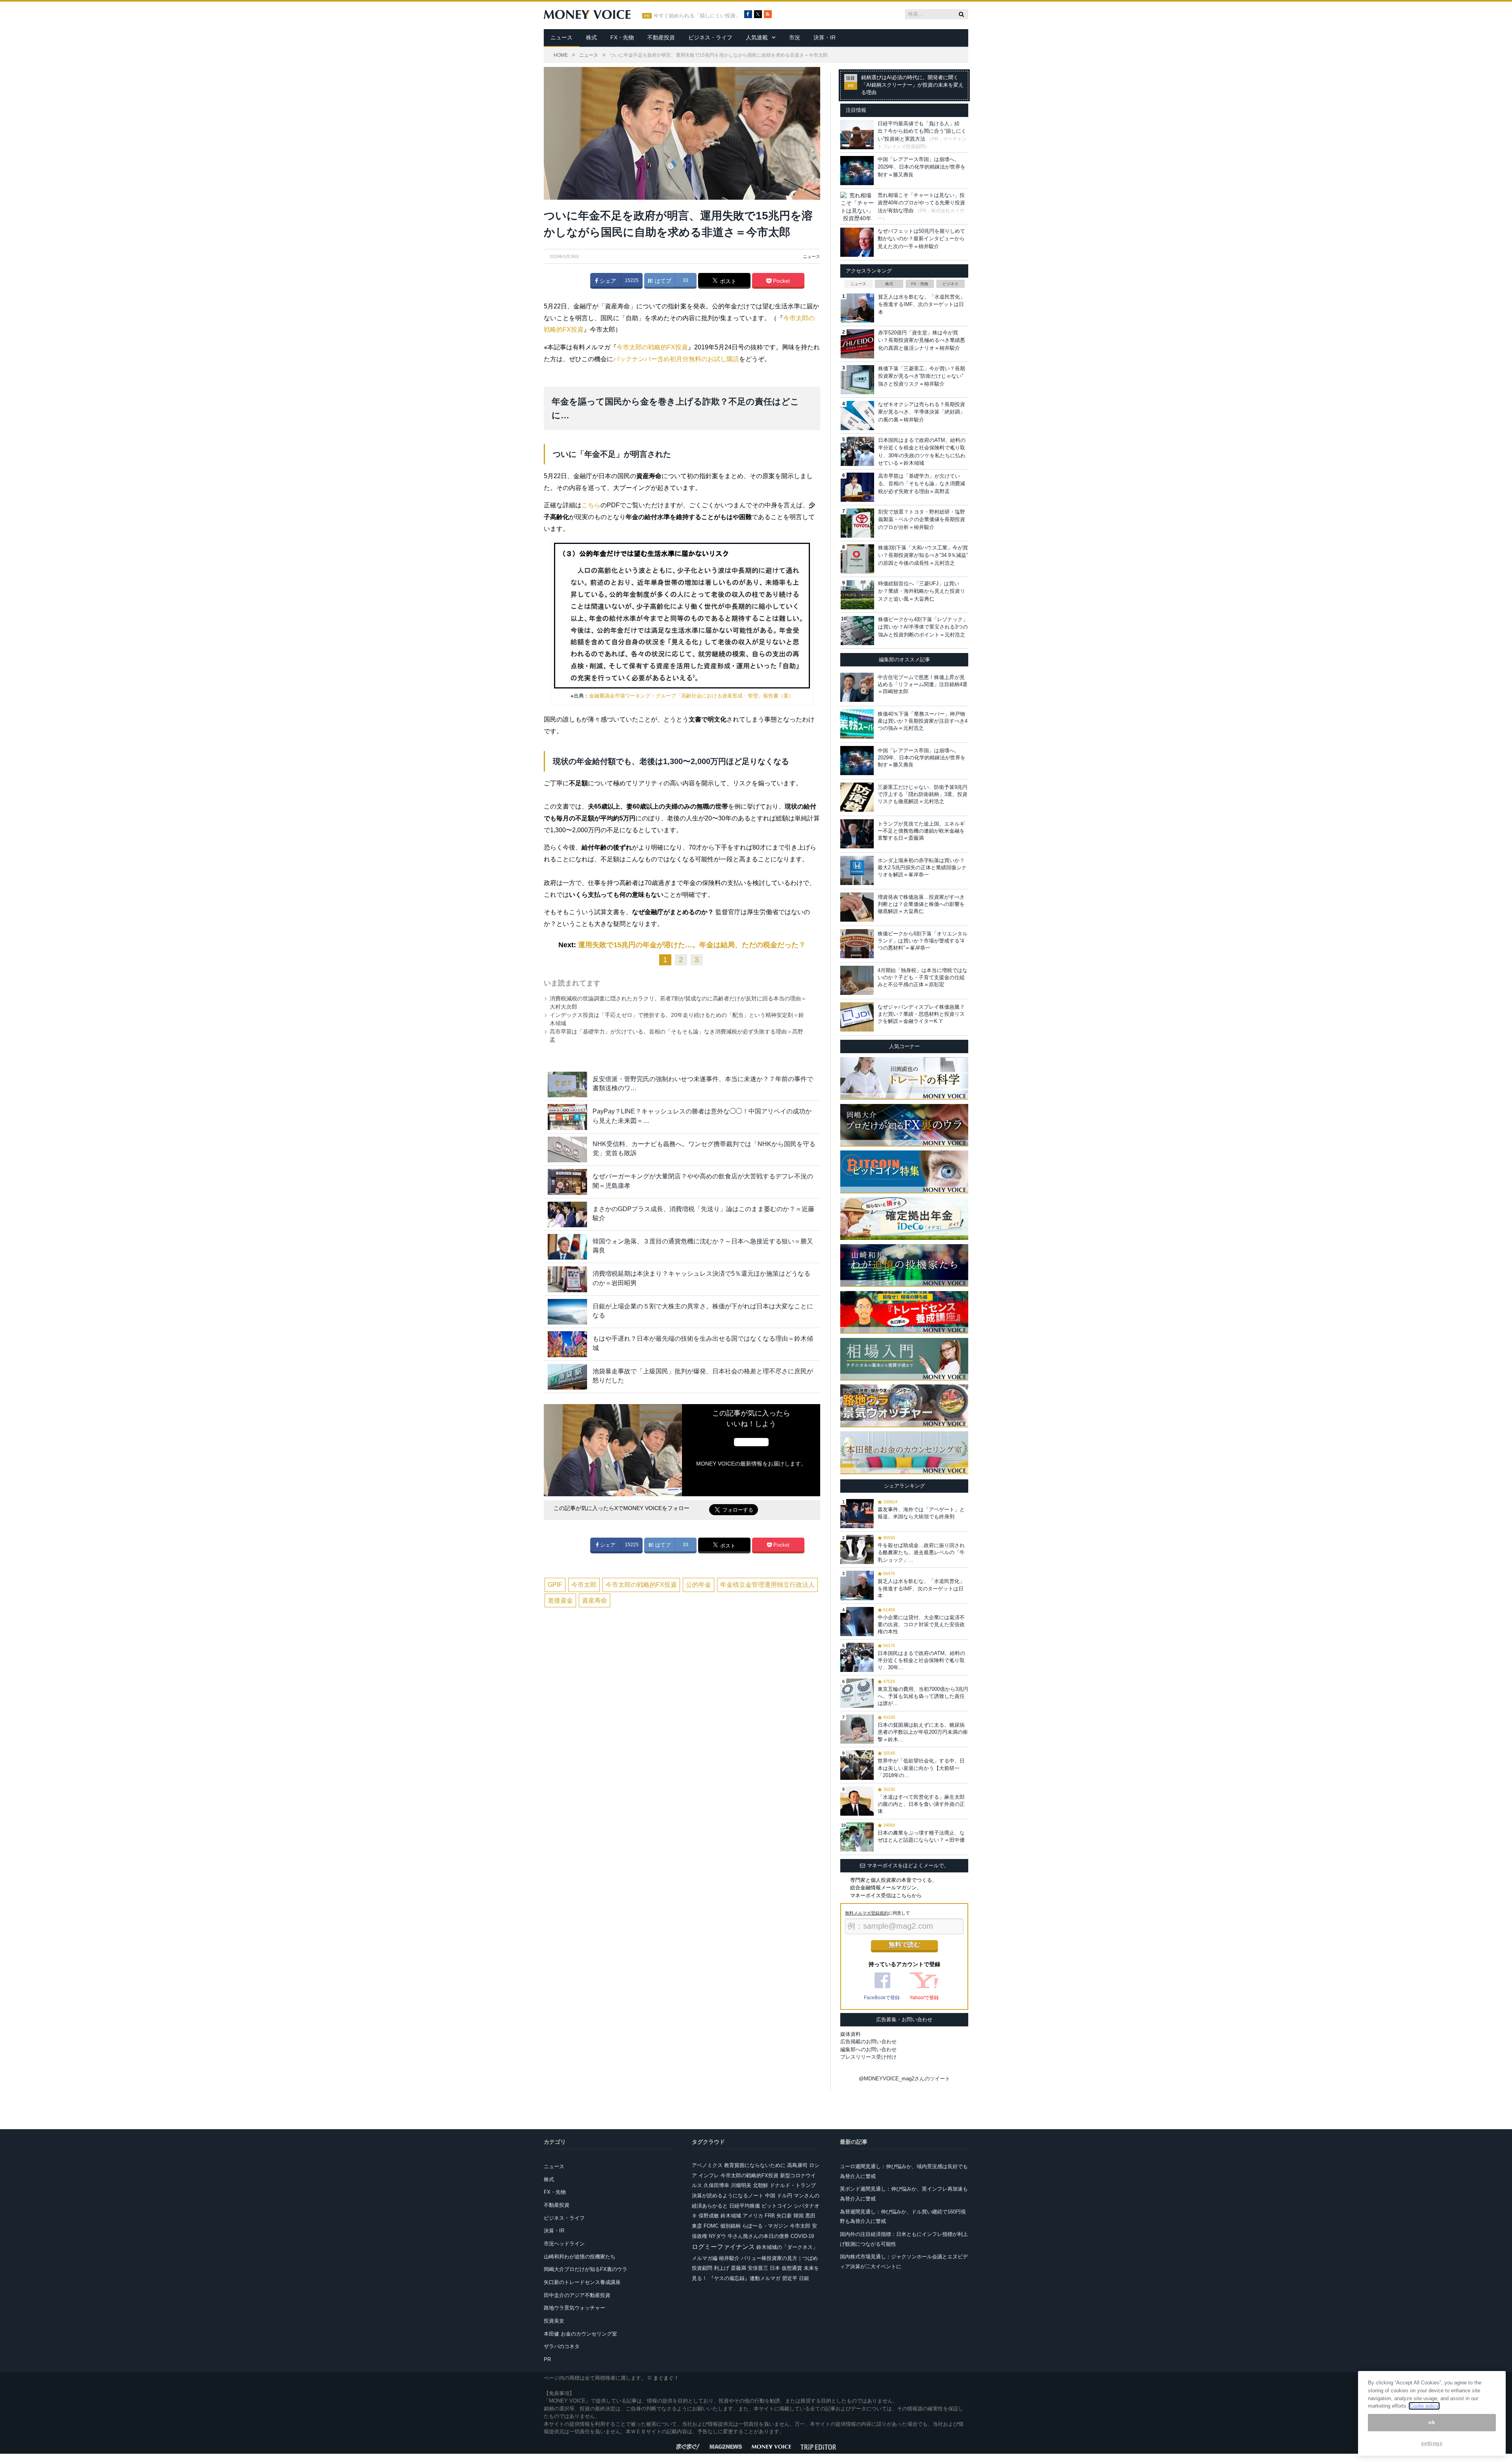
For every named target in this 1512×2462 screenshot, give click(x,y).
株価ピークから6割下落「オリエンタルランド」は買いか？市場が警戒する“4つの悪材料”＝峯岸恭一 (923, 941)
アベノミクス (707, 2165)
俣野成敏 (709, 2216)
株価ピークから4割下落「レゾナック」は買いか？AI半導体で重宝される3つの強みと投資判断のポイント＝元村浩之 (923, 627)
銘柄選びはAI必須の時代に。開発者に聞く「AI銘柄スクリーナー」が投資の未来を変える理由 (912, 85)
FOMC (711, 2226)
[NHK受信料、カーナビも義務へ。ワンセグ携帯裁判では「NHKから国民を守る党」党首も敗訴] (567, 1149)
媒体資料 (850, 2034)
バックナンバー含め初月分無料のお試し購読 (676, 359)
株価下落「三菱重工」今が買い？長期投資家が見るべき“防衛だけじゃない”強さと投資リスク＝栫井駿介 (922, 376)
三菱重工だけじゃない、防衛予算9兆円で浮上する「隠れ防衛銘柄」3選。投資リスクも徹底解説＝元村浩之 (923, 794)
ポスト (727, 281)
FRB (770, 2216)
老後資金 (560, 1600)
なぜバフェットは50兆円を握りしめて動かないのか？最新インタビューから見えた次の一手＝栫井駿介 (921, 239)
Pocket (781, 281)
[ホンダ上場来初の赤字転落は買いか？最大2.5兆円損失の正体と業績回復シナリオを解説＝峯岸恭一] (857, 870)
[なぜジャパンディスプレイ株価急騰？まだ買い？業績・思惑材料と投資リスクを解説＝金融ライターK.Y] (857, 1017)
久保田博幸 (716, 2185)
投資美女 (554, 2321)
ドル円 (785, 2196)
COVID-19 (802, 2236)
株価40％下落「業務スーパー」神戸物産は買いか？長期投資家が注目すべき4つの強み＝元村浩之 (923, 721)
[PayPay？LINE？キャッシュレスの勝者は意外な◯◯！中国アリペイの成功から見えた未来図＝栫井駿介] (567, 1117)
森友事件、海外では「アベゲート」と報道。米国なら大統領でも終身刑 (921, 1513)
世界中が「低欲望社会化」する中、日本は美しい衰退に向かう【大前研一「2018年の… (921, 1768)
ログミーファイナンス (723, 2247)
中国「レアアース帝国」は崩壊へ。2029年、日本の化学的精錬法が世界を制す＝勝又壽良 (922, 167)
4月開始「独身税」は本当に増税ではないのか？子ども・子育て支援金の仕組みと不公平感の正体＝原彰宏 (923, 977)
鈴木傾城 (731, 2216)
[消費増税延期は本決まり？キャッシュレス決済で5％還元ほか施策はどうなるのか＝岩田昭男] (567, 1279)
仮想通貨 (792, 2268)
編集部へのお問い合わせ (868, 2049)
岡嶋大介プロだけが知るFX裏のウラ (586, 2269)
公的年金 (699, 1585)
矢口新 (784, 2216)
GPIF (555, 1585)
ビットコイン (777, 2206)
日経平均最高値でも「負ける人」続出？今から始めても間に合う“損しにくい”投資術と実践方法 (922, 131)
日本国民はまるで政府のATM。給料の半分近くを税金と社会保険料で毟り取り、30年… (921, 1660)
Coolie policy (1424, 2406)
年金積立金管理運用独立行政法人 (767, 1585)
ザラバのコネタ (562, 2346)
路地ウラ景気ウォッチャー (574, 2308)
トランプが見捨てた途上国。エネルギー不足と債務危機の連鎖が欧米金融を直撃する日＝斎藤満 (921, 831)
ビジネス (951, 284)
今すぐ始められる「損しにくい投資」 (697, 16)
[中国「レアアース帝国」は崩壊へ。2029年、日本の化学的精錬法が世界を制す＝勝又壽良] (857, 761)
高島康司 (797, 2165)
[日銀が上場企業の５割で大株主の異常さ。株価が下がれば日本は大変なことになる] (567, 1312)
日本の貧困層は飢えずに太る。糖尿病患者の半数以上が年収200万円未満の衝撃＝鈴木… (923, 1732)
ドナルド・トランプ (793, 2185)
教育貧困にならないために (755, 2165)
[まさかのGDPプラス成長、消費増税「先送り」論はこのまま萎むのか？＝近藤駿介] (567, 1214)
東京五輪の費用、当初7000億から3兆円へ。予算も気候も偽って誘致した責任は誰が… (923, 1696)
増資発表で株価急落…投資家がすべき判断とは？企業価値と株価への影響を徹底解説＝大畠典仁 (921, 904)
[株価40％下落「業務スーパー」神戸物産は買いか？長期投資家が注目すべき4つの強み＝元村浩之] (857, 724)
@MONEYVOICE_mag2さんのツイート (904, 2079)
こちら (591, 505)
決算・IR (825, 37)
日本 (775, 2268)
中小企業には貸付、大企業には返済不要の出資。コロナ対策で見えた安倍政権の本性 (921, 1624)
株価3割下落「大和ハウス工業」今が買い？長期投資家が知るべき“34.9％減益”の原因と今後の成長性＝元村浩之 (923, 555)
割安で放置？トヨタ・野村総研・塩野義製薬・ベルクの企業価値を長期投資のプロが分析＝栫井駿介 (922, 519)
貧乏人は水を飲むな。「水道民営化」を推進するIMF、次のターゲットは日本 (922, 304)
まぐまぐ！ (666, 2378)
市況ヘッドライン (564, 2244)
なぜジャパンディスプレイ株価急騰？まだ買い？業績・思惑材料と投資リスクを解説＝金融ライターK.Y (921, 1014)
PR (547, 2359)
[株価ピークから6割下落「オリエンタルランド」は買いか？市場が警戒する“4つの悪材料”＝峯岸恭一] (857, 944)
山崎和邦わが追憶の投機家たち (580, 2257)
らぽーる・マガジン (765, 2226)
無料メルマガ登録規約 (867, 1913)
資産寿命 (595, 1600)
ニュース (561, 37)
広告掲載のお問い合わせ (868, 2042)
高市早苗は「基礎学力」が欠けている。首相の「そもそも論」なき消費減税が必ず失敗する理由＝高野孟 (922, 484)
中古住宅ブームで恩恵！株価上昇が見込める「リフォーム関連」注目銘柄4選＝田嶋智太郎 (923, 684)
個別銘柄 (730, 2226)
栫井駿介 (729, 2258)
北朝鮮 (761, 2185)
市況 (795, 37)
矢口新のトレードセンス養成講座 (582, 2282)
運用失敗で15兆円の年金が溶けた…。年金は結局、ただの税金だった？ (692, 945)
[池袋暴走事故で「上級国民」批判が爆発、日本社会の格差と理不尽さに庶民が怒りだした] (567, 1377)
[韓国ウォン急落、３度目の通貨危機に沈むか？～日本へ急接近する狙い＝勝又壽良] (567, 1247)
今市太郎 (584, 1585)
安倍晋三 (758, 2268)
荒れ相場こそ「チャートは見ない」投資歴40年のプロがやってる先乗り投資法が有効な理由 (921, 203)
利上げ (722, 2268)
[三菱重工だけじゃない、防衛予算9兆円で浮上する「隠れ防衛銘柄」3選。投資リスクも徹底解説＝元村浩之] (857, 797)
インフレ (709, 2175)
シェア (607, 281)
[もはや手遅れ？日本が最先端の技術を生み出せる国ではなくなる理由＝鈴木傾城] (567, 1344)
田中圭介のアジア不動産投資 (577, 2295)
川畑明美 (741, 2185)
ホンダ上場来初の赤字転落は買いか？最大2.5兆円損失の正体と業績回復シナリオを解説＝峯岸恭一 (922, 867)
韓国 (799, 2216)
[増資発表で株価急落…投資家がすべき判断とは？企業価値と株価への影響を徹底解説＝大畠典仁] (857, 907)
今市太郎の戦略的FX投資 (652, 347)
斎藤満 (738, 2268)
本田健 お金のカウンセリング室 (580, 2334)
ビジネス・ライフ (710, 37)
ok (1432, 2422)
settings (1432, 2443)
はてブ (662, 281)
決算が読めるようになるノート (728, 2196)
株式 (591, 37)
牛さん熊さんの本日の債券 (758, 2236)
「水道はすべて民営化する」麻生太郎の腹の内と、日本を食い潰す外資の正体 (921, 1804)
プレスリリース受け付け (868, 2057)
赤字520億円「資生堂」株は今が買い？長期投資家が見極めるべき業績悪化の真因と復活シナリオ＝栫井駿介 (922, 340)
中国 (770, 2196)
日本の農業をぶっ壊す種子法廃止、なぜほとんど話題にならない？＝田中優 (921, 1836)
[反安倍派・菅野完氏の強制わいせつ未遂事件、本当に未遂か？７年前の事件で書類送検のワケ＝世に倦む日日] (567, 1084)
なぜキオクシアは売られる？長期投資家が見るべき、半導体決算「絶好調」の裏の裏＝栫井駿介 (922, 412)
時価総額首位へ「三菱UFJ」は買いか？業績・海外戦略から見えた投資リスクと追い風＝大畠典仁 (922, 591)
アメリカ (753, 2216)
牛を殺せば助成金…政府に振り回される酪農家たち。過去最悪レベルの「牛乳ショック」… (921, 1552)
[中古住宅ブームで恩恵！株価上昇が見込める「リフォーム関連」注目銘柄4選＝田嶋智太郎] (857, 687)
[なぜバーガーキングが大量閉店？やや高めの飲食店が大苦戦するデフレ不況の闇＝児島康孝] (567, 1182)
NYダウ (717, 2236)
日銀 (804, 2278)
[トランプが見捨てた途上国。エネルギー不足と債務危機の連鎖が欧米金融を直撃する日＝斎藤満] (857, 834)
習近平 (790, 2278)
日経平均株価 (745, 2206)
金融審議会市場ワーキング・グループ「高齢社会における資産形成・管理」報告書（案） (691, 696)
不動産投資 (661, 37)
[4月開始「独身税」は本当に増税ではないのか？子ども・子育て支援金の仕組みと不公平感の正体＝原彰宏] (857, 980)
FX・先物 (622, 37)
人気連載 (757, 37)
